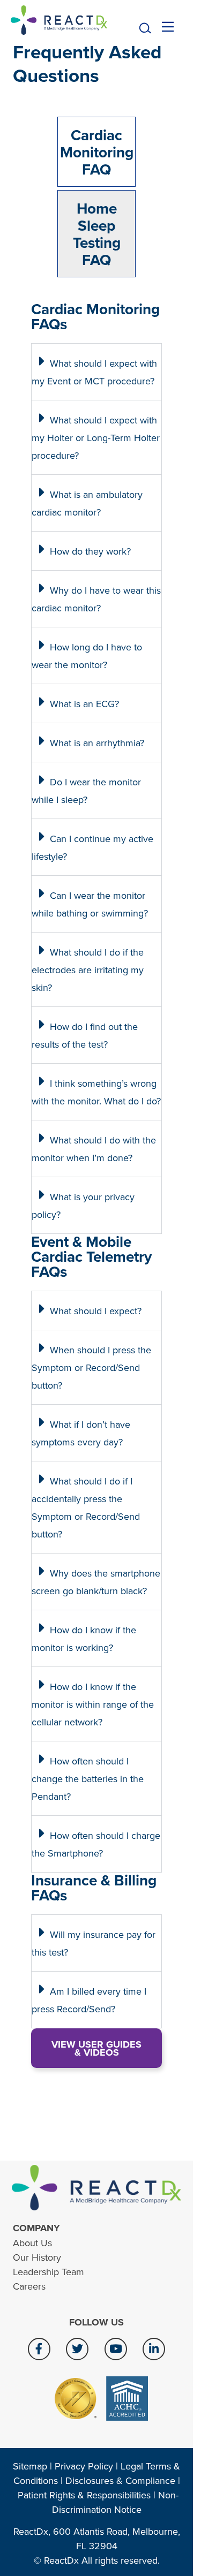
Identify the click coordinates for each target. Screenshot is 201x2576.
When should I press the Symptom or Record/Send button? (91, 1367)
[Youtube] (116, 2349)
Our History (37, 2257)
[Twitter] (77, 2349)
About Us (32, 2243)
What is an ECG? (84, 704)
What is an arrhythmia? (97, 743)
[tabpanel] (96, 1191)
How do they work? (90, 551)
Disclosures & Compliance (120, 2480)
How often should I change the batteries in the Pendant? (88, 1779)
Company (36, 2228)
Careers (29, 2286)
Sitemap (30, 2466)
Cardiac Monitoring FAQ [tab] (97, 152)
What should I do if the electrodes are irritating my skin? (88, 970)
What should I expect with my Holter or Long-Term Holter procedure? (96, 438)
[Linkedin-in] (154, 2349)
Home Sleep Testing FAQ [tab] (97, 234)
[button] (145, 29)
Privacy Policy (84, 2466)
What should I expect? (96, 1311)
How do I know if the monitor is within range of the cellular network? (93, 1704)
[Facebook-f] (39, 2349)
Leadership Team (49, 2272)
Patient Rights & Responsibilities (84, 2495)
